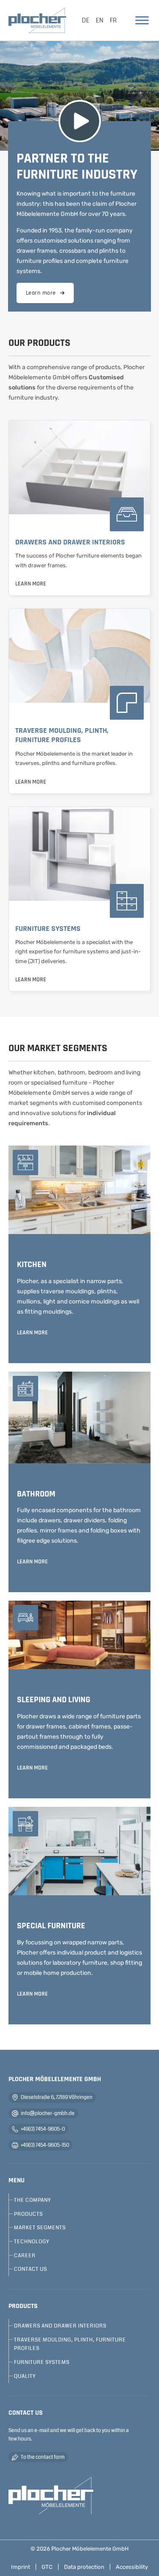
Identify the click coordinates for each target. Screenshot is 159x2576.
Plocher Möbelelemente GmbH (90, 2549)
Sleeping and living (54, 1700)
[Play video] (80, 121)
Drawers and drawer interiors (70, 542)
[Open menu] (142, 20)
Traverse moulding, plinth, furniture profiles (62, 735)
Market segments (40, 2228)
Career (25, 2256)
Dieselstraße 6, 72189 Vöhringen (57, 2097)
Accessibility (132, 2567)
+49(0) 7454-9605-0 (43, 2129)
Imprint (21, 2567)
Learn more (41, 293)
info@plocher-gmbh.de (48, 2113)
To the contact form (43, 2457)
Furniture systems (48, 929)
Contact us (31, 2269)
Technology (32, 2242)
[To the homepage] (51, 2496)
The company (32, 2200)
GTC (47, 2567)
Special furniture (51, 1926)
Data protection (84, 2567)
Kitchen (32, 1265)
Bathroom (36, 1494)
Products (28, 2214)
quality (25, 2376)
